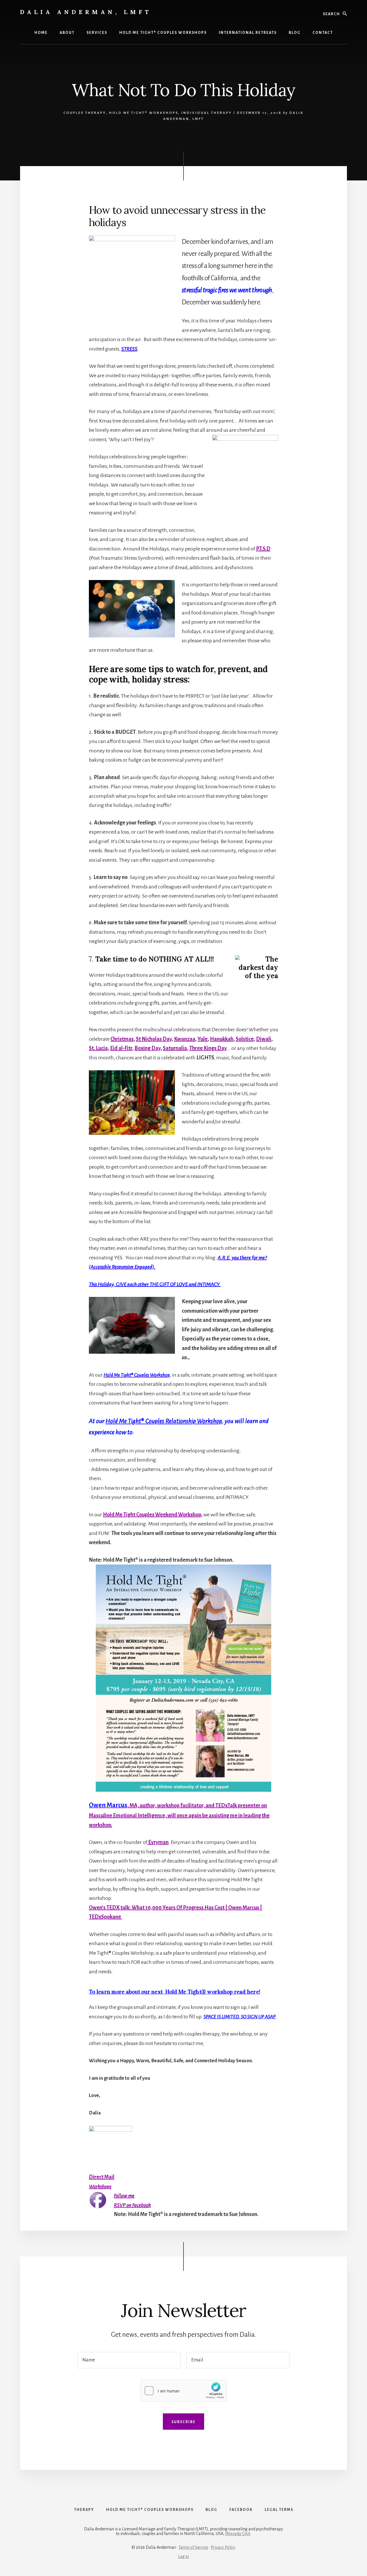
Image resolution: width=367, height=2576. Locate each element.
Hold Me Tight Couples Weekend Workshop (152, 1515)
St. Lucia (98, 1048)
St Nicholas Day (154, 1039)
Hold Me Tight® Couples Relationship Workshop (164, 1421)
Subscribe (183, 2422)
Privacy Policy (223, 2547)
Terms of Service (193, 2547)
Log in (183, 2556)
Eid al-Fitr (121, 1048)
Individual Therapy (207, 113)
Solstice (245, 1039)
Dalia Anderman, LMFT (86, 12)
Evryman (158, 1842)
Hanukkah (222, 1039)
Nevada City (238, 2534)
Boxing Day (148, 1048)
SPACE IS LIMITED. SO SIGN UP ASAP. (240, 2017)
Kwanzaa (185, 1039)
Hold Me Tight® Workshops (144, 113)
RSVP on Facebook (132, 2205)
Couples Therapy (85, 113)
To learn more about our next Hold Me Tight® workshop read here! (174, 1992)
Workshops (100, 2186)
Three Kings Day (208, 1048)
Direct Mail (102, 2177)
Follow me (124, 2196)
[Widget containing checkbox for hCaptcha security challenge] (183, 2391)
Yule (203, 1039)
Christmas (122, 1039)
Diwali (264, 1039)
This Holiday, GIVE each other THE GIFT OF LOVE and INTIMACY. (155, 1284)
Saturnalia (175, 1048)
